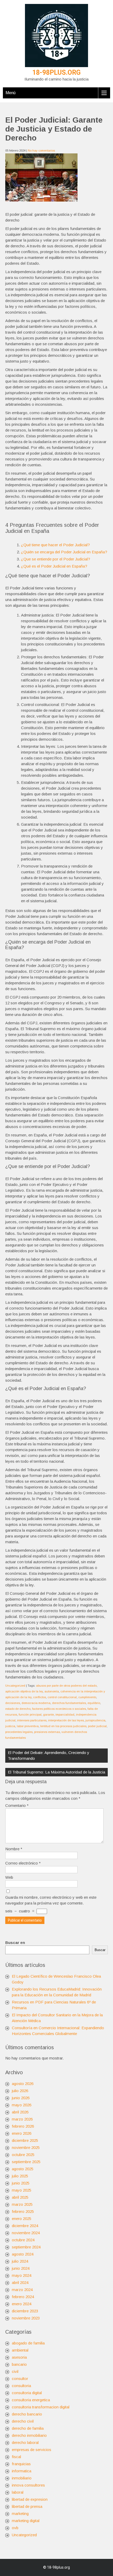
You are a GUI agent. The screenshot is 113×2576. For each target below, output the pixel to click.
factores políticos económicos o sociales (59, 1709)
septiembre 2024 (26, 2247)
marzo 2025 (22, 2204)
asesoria (19, 2357)
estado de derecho (18, 1709)
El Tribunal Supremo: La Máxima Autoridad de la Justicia (56, 1772)
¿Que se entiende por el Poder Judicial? (56, 559)
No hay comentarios (41, 151)
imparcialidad (65, 1715)
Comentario (17, 1805)
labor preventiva (28, 1726)
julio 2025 (20, 2176)
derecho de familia (28, 2428)
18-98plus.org (56, 72)
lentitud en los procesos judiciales (63, 1726)
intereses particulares (32, 1720)
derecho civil (23, 2421)
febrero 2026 (23, 2126)
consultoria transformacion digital (41, 2407)
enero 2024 (22, 2304)
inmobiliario (22, 2478)
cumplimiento (87, 1697)
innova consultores (28, 2485)
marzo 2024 (22, 2290)
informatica (22, 2471)
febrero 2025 (23, 2211)
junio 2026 (21, 2098)
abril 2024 (20, 2282)
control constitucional (62, 1697)
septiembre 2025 (26, 2162)
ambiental (20, 2350)
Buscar (100, 1950)
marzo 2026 (22, 2119)
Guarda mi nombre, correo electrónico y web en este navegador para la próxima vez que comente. (51, 1900)
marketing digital (26, 2521)
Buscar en (15, 1943)
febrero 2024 (23, 2297)
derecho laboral (25, 2442)
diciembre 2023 (25, 2311)
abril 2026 (20, 2112)
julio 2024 (20, 2261)
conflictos (40, 1697)
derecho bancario (27, 2414)
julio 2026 (20, 2091)
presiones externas (47, 1732)
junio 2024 (21, 2268)
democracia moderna (36, 1703)
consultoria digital (27, 2393)
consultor (20, 2379)
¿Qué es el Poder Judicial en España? (54, 566)
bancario (19, 2364)
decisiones (13, 1703)
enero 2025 (22, 2219)
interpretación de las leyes (66, 1720)
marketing (20, 2514)
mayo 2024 (22, 2275)
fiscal (16, 2457)
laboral (18, 2492)
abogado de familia (28, 2343)
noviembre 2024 (26, 2233)
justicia (10, 1726)
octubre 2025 (23, 2155)
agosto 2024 (23, 2254)
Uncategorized (15, 1686)
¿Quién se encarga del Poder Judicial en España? (64, 552)
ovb (15, 2528)
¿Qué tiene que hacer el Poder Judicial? (55, 545)
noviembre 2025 (26, 2147)
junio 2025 (21, 2183)
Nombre (14, 1849)
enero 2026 (22, 2133)
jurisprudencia (95, 1720)
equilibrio (94, 1703)
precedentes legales (19, 1732)
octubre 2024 (23, 2240)
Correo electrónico (23, 1863)
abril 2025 (20, 2197)
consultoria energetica (31, 2400)
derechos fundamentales (69, 1703)
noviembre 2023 (26, 2318)
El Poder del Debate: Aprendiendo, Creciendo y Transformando (49, 1755)
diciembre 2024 (25, 2226)
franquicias (21, 2464)
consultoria (21, 2386)
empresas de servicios (32, 2450)
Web (9, 1877)
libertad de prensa (27, 2506)
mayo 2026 (22, 2105)
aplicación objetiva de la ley (24, 1691)
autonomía (52, 1691)
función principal (30, 1715)
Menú (11, 93)
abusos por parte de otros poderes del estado (66, 1686)
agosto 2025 (23, 2169)
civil (15, 2371)
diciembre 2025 (25, 2140)
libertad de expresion (30, 2499)
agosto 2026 (23, 2084)
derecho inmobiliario (29, 2435)
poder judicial (97, 1726)
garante (48, 1715)
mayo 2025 (22, 2190)
